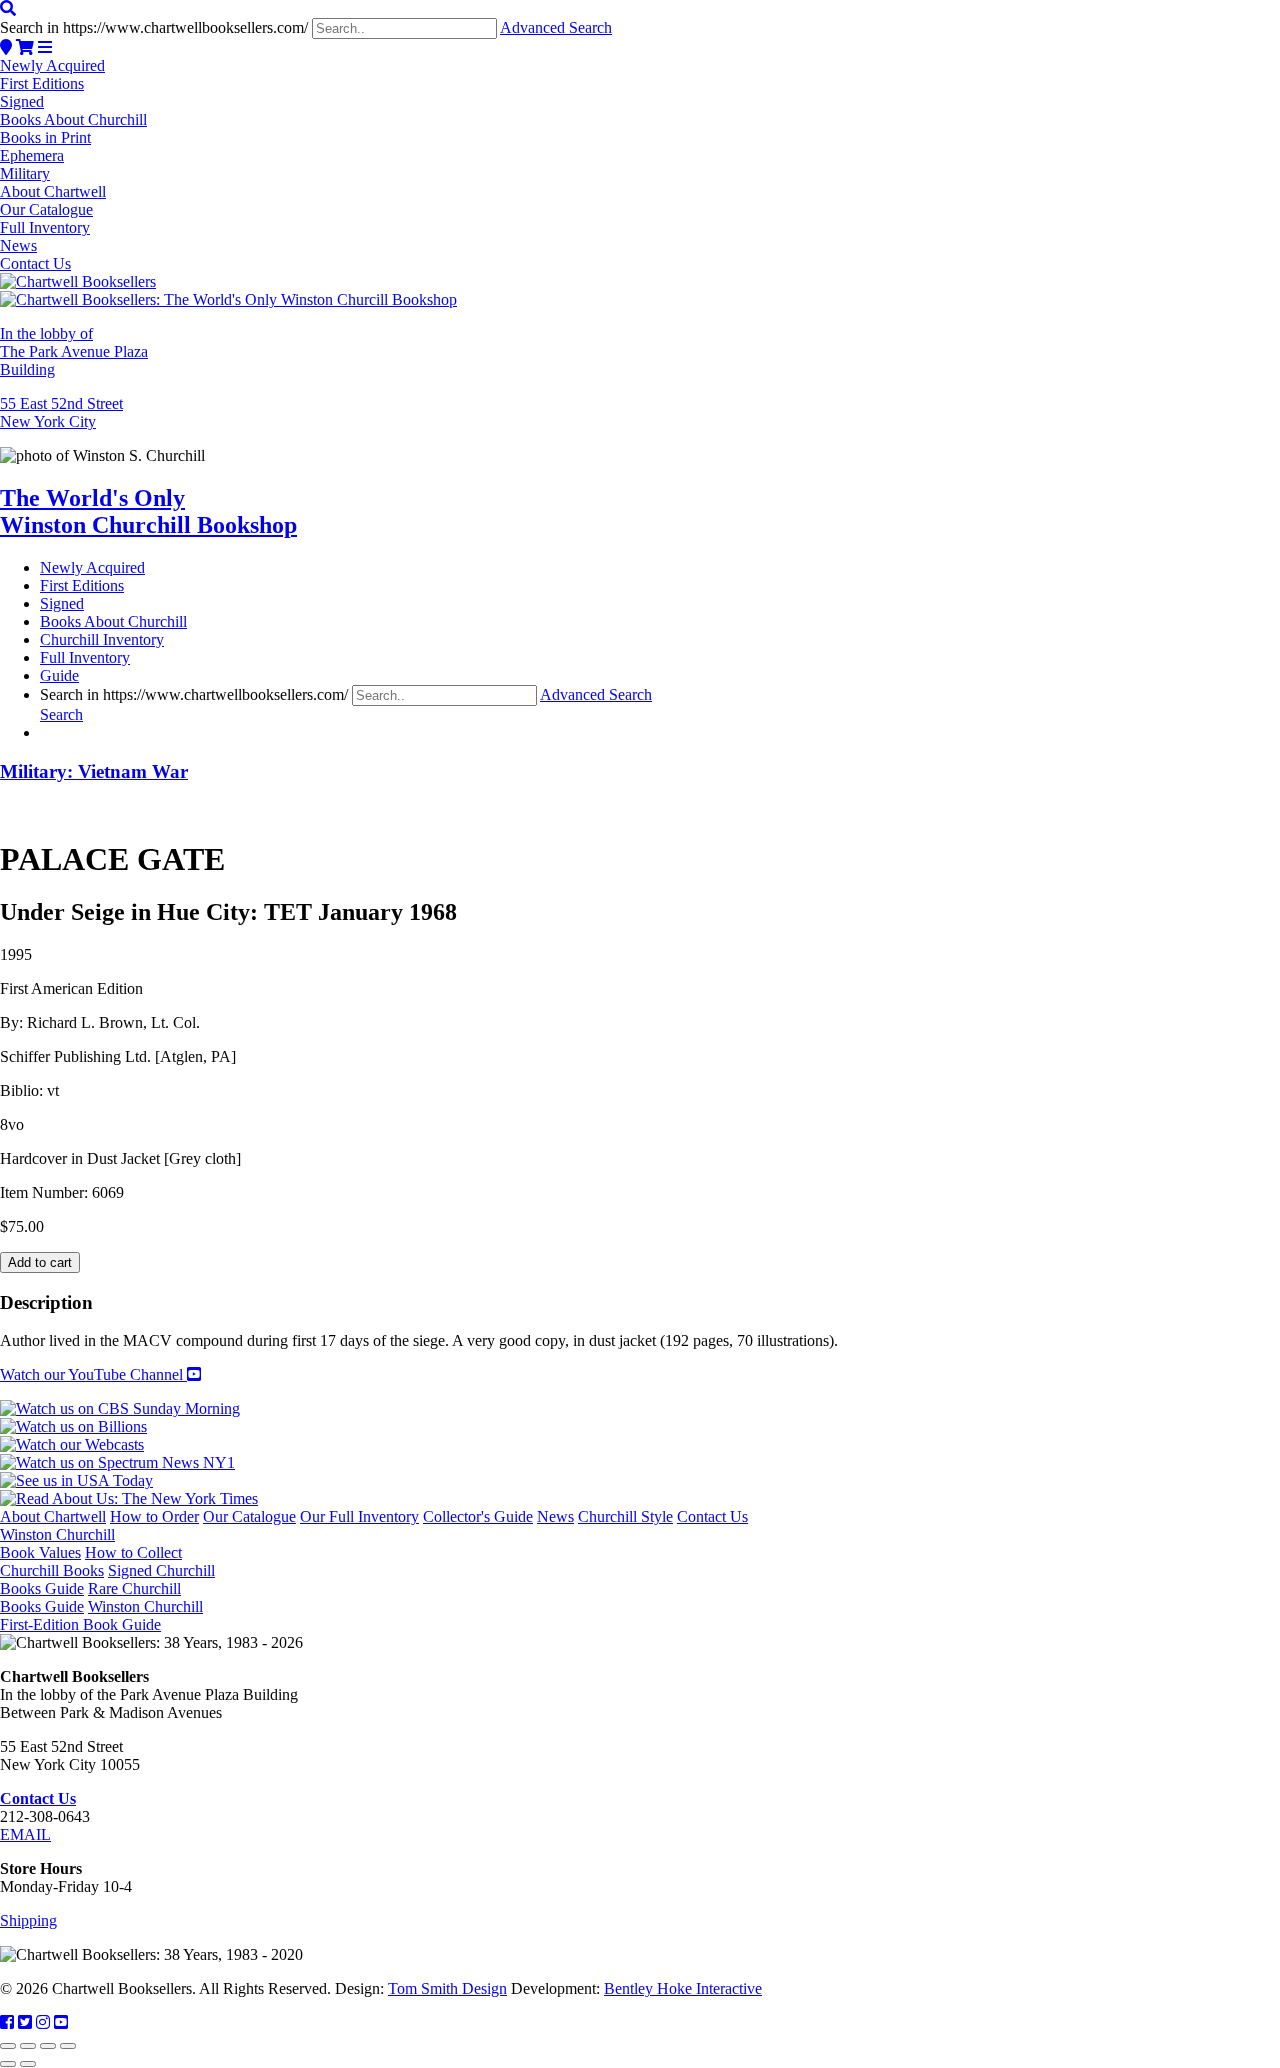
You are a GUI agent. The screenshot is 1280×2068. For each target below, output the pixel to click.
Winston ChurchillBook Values (57, 1543)
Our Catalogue (46, 209)
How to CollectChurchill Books (91, 1561)
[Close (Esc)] (68, 2046)
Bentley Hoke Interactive (683, 1988)
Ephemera (32, 155)
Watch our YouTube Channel (93, 1374)
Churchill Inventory (102, 639)
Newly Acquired (52, 65)
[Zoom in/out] (8, 2046)
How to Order (154, 1516)
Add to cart (40, 1262)
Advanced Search (556, 27)
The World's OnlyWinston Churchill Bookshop (148, 511)
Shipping (28, 1920)
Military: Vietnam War (94, 771)
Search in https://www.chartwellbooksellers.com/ (154, 27)
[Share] (48, 2046)
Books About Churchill (73, 119)
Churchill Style (625, 1516)
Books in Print (45, 137)
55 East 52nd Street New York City (61, 412)
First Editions (42, 83)
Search (61, 714)
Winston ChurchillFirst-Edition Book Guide (101, 1615)
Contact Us (35, 263)
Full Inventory (45, 227)
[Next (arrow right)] (28, 2064)
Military (25, 173)
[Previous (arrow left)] (8, 2064)
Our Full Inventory (359, 1516)
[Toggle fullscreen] (28, 2046)
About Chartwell (53, 191)
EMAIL (25, 1834)
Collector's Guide (478, 1516)
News (18, 245)
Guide (59, 675)
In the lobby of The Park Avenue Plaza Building (74, 351)
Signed (22, 101)
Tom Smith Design (447, 1988)
